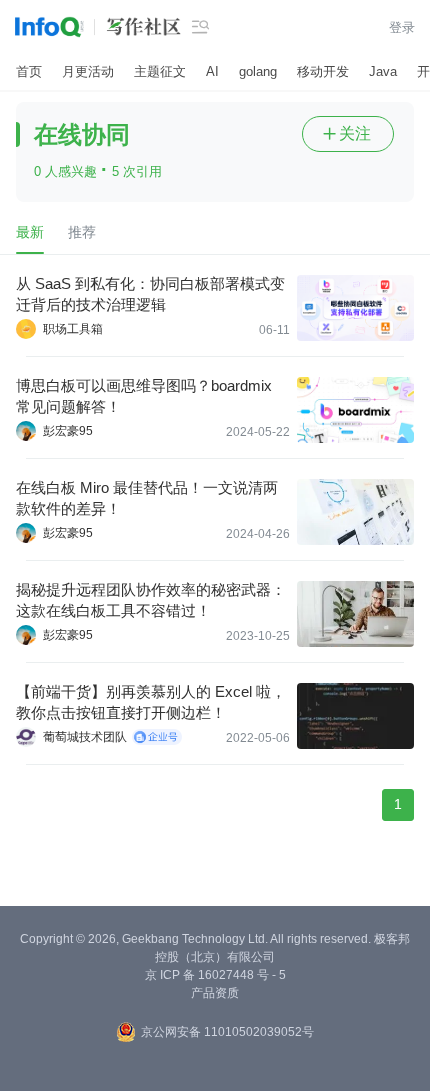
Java (383, 71)
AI (212, 71)
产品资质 (215, 993)
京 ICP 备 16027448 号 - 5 (215, 975)
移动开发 (323, 71)
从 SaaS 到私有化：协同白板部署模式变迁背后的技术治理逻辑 (150, 294)
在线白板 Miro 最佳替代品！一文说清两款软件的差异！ (147, 498)
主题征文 (160, 71)
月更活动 (88, 71)
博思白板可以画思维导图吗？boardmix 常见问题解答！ (144, 396)
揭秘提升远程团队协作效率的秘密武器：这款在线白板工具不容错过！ (151, 600)
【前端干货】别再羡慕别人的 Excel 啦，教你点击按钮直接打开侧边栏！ (151, 702)
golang (258, 71)
